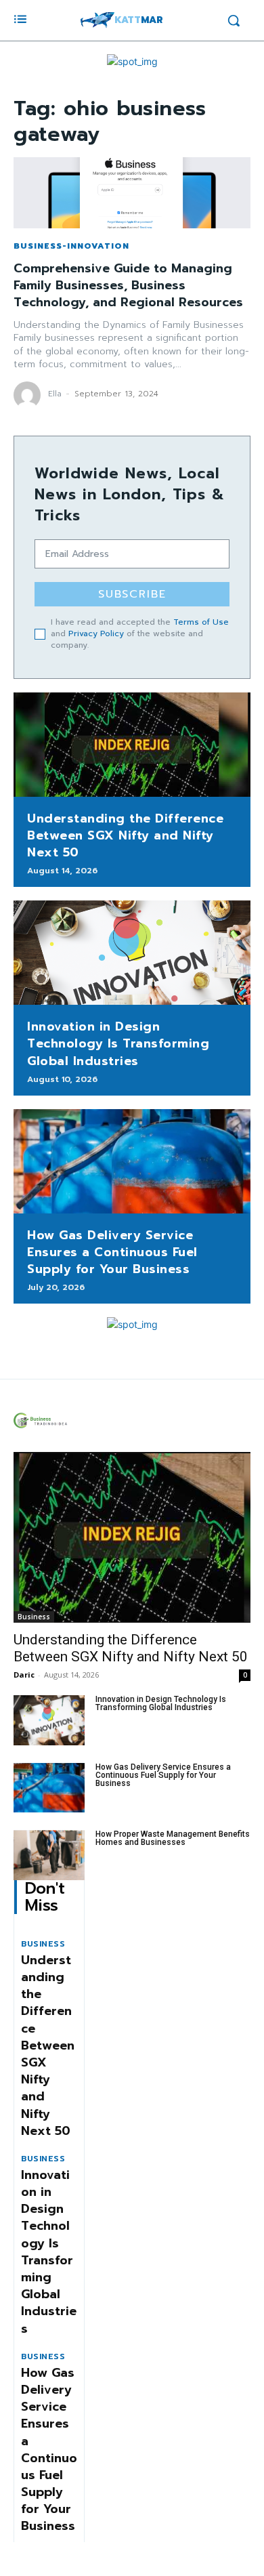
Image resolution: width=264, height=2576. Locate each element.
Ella (55, 394)
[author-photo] (29, 395)
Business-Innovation (71, 246)
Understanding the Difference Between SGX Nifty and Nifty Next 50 (125, 835)
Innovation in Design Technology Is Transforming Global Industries (118, 1043)
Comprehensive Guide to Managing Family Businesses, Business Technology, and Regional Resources (128, 285)
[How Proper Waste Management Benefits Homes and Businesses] (49, 1855)
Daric (24, 1675)
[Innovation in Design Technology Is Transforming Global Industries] (132, 953)
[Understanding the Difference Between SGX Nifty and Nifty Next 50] (132, 745)
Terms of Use (201, 622)
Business (34, 1617)
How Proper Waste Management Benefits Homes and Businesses (173, 1838)
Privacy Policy (96, 633)
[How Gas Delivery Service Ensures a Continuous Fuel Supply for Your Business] (132, 1161)
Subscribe (132, 594)
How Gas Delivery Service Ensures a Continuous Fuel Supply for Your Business (112, 1252)
